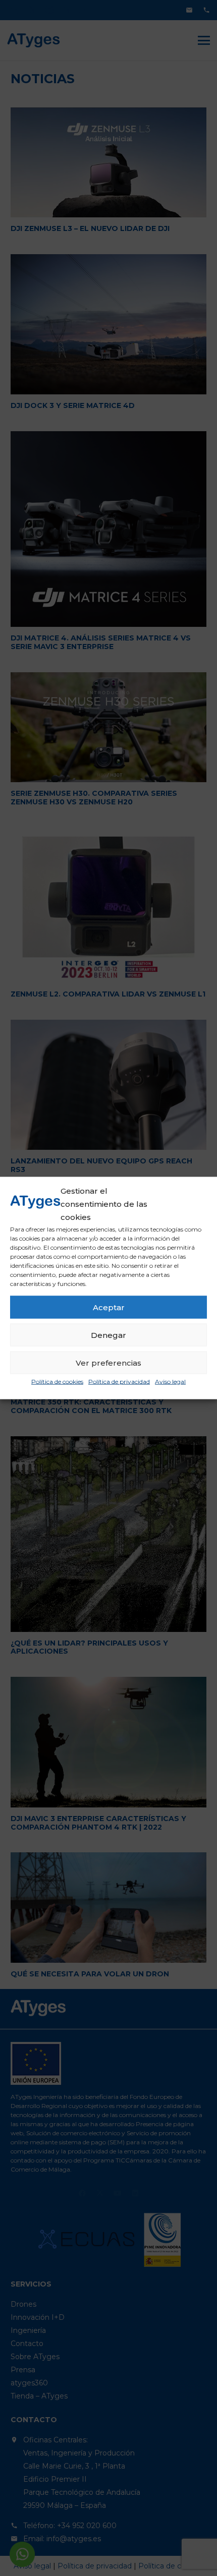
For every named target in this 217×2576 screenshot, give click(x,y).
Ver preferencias (108, 1362)
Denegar (108, 1335)
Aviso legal (170, 1382)
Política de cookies (57, 1382)
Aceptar (109, 1307)
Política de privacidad (119, 1382)
